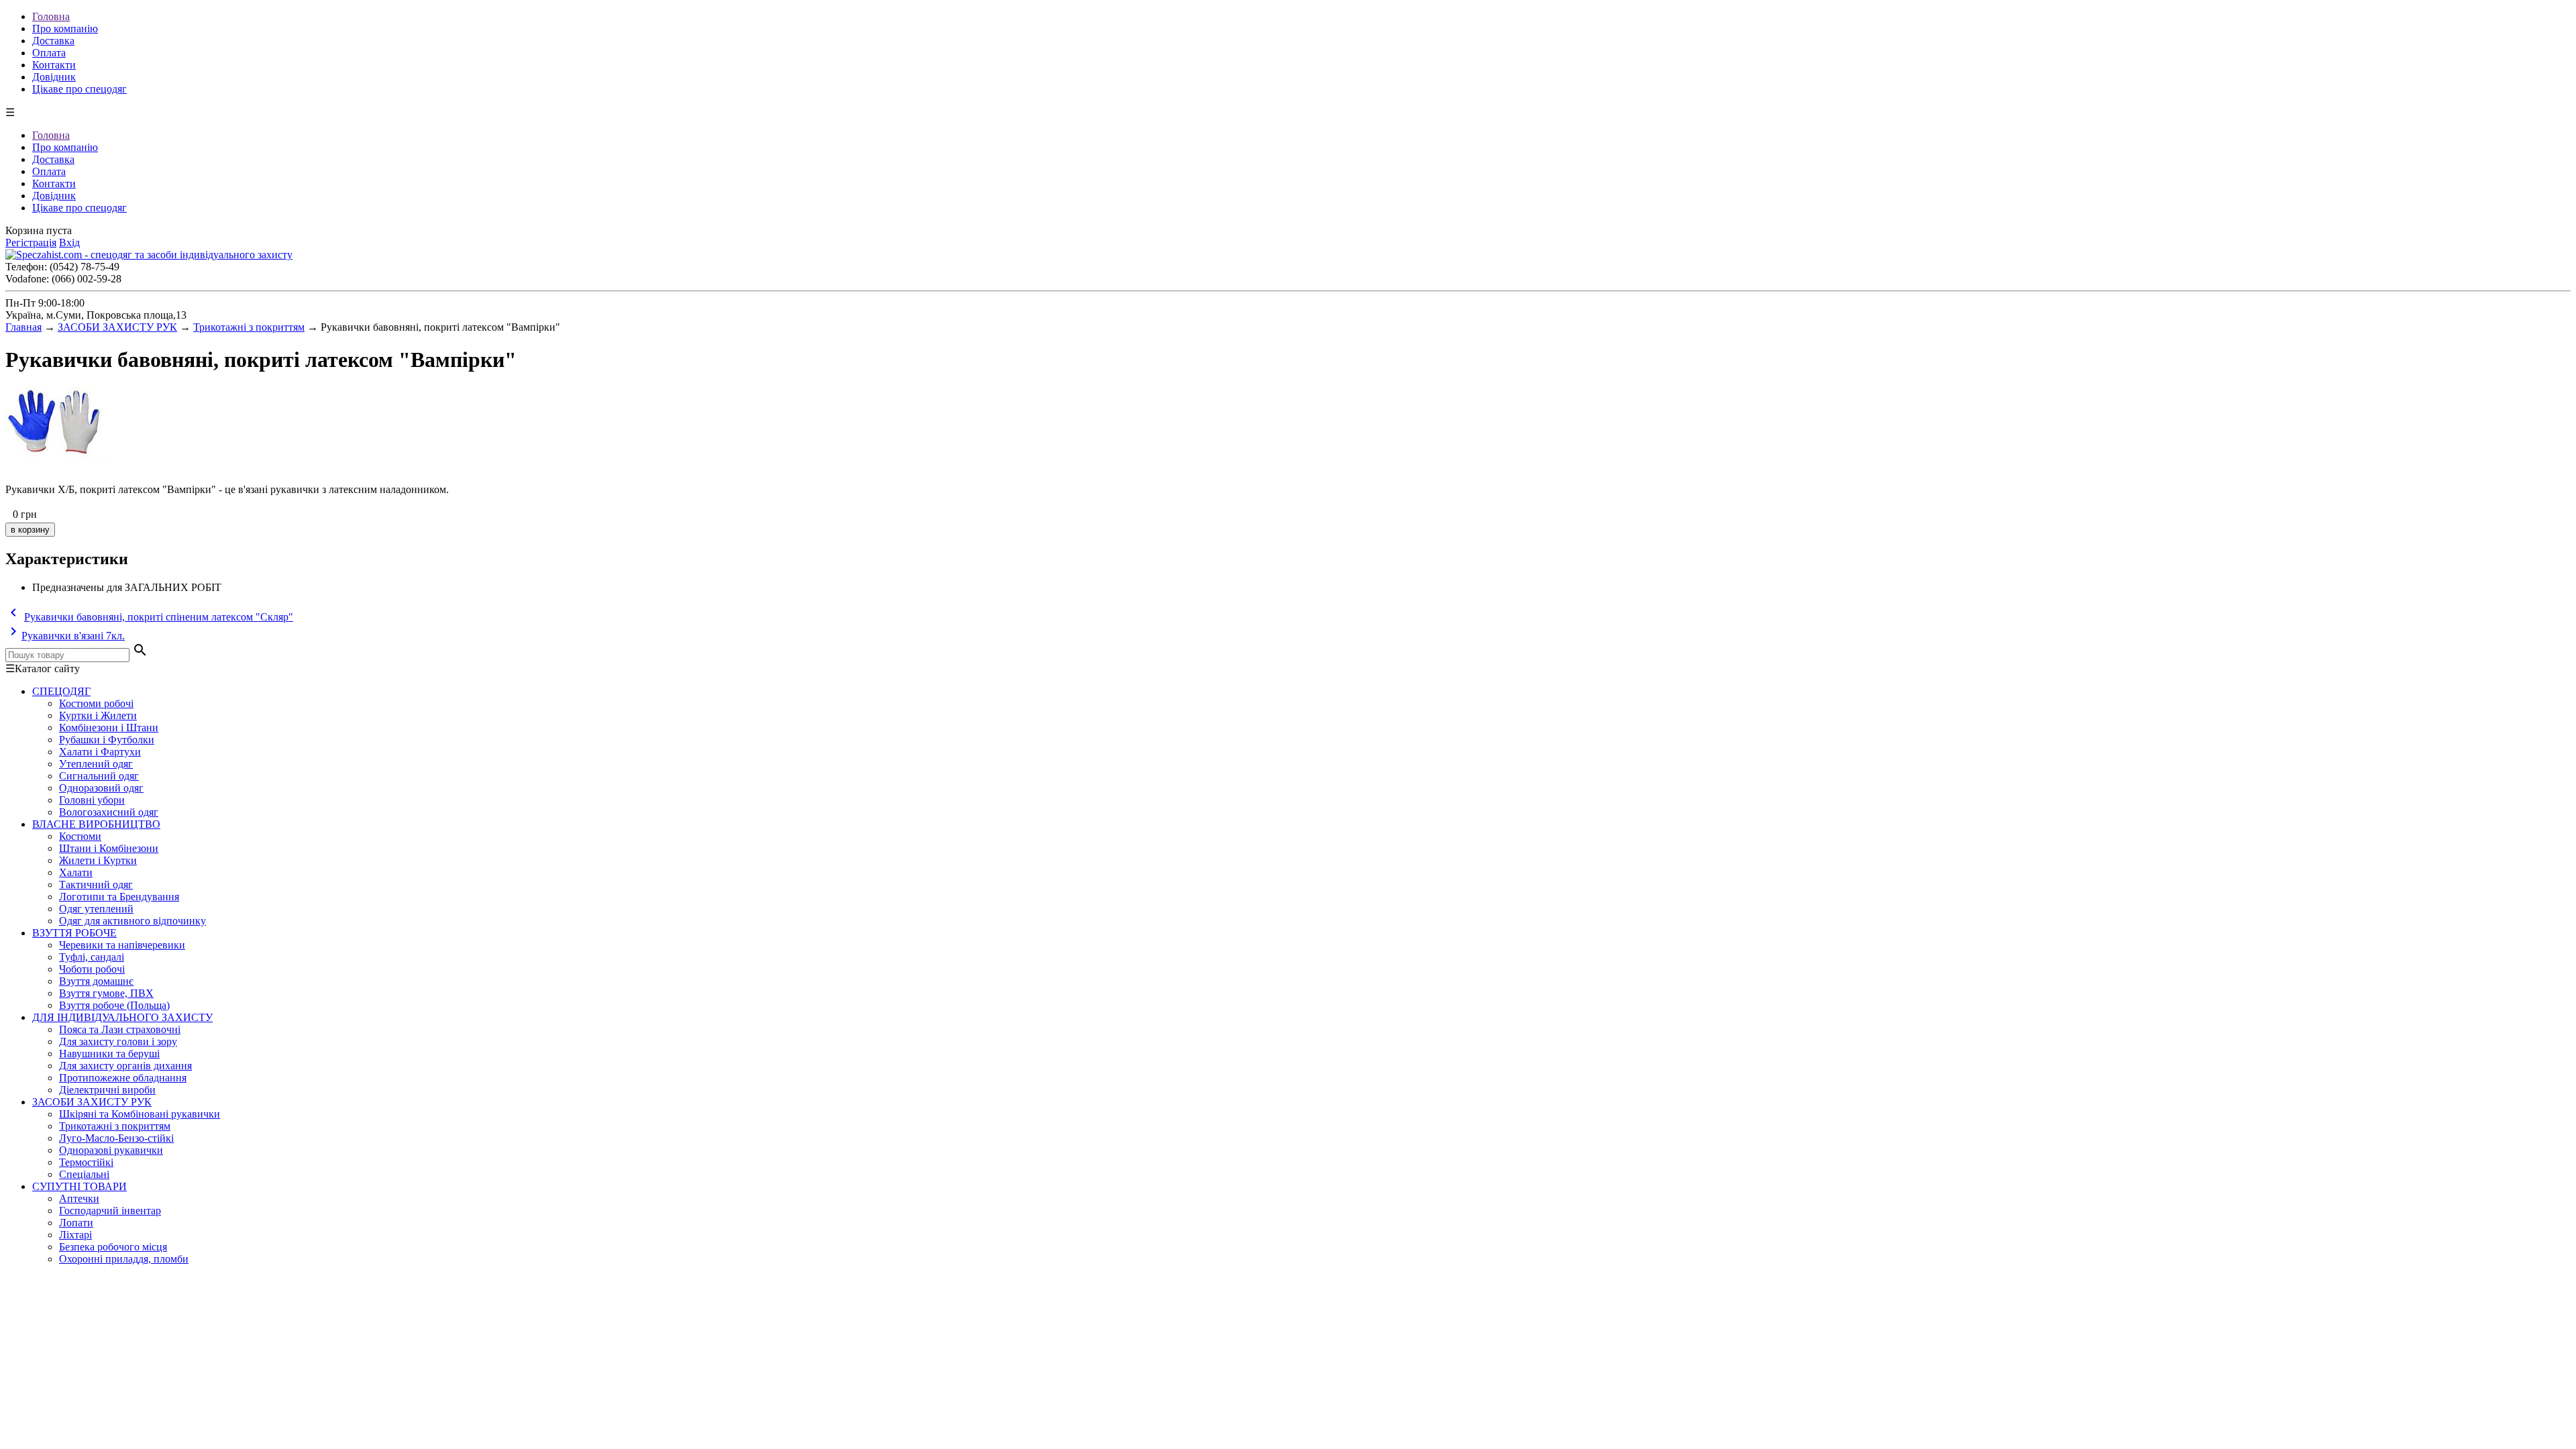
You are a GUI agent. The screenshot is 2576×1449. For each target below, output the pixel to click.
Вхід (69, 243)
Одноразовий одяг (101, 788)
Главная (23, 327)
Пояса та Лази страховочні (120, 1029)
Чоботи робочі (92, 969)
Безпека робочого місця (113, 1247)
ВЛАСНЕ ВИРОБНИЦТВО (96, 824)
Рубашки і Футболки (107, 740)
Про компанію (65, 29)
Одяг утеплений (96, 909)
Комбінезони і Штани (109, 728)
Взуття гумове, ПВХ (106, 993)
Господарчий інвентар (110, 1211)
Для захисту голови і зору (118, 1041)
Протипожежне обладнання (123, 1078)
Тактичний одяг (96, 884)
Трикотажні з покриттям (249, 327)
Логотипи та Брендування (119, 897)
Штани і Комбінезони (109, 848)
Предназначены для (77, 587)
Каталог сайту (43, 668)
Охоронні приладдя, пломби (124, 1259)
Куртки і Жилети (98, 715)
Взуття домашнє (96, 981)
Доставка (53, 41)
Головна (51, 16)
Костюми (80, 836)
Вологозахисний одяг (109, 812)
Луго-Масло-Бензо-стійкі (116, 1138)
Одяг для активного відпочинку (132, 921)
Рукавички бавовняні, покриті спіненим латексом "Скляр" (159, 617)
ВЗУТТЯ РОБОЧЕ (74, 933)
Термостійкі (86, 1162)
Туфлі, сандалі (92, 957)
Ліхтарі (75, 1235)
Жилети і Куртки (98, 860)
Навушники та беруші (109, 1054)
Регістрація (31, 243)
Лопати (76, 1223)
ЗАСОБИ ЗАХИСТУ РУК (117, 327)
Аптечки (79, 1198)
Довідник (54, 77)
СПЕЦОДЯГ (61, 691)
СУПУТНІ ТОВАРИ (79, 1186)
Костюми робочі (96, 703)
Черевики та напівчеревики (122, 945)
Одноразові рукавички (111, 1150)
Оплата (49, 53)
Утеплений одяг (96, 764)
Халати (76, 872)
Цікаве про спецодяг (79, 89)
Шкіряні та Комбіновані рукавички (140, 1114)
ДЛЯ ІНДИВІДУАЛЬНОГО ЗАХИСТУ (122, 1017)
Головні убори (92, 800)
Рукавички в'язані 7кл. (73, 636)
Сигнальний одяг (99, 776)
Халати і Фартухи (100, 752)
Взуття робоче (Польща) (114, 1005)
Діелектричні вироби (107, 1090)
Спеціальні (84, 1174)
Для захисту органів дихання (125, 1066)
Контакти (54, 65)
